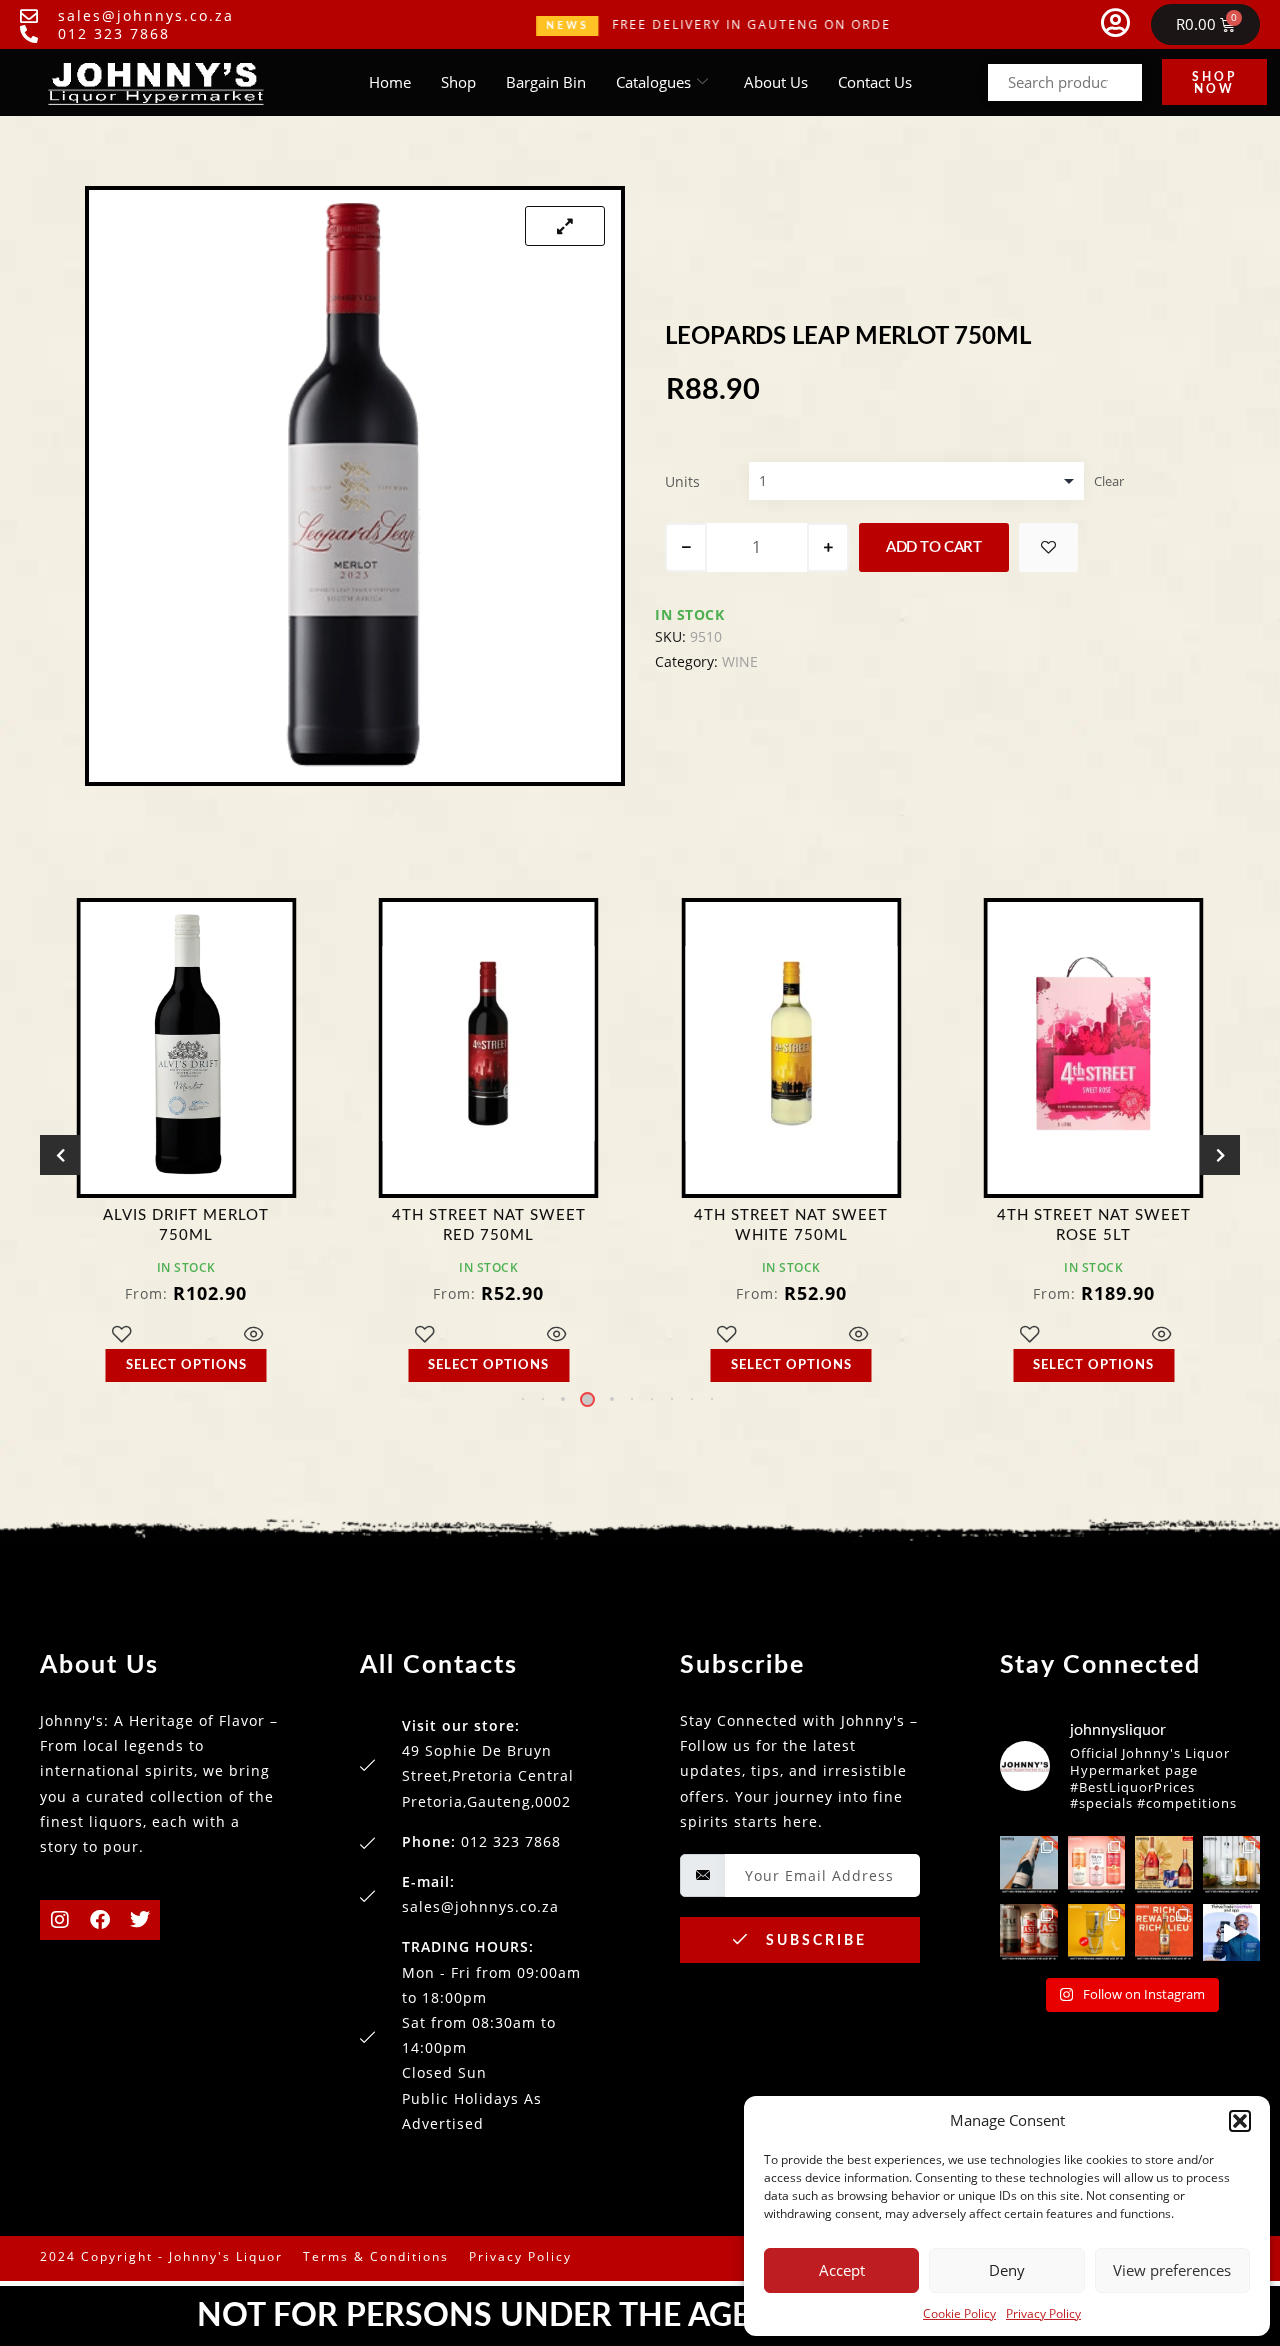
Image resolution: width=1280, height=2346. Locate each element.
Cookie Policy (959, 2313)
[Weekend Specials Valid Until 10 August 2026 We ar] (1029, 1933)
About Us (776, 82)
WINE (740, 661)
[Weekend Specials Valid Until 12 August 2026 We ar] (1097, 1865)
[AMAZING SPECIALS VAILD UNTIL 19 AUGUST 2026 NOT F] (1097, 1933)
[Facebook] (100, 1920)
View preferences (1172, 2270)
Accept (842, 2270)
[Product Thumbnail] (565, 226)
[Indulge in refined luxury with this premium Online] (1164, 1865)
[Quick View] (255, 1335)
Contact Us (875, 82)
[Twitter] (140, 1920)
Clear (1109, 481)
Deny (1007, 2270)
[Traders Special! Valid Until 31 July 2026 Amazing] (1164, 1933)
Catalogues (653, 82)
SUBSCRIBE (813, 1941)
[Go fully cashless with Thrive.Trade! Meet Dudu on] (1232, 1933)
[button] (1240, 2121)
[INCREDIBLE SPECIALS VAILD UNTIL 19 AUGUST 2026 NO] (1232, 1865)
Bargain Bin (546, 82)
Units (682, 481)
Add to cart (934, 547)
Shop (458, 82)
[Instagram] (60, 1920)
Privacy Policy (1043, 2313)
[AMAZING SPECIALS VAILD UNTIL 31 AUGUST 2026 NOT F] (1029, 1865)
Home (390, 82)
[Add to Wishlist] (1048, 547)
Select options (186, 1365)
